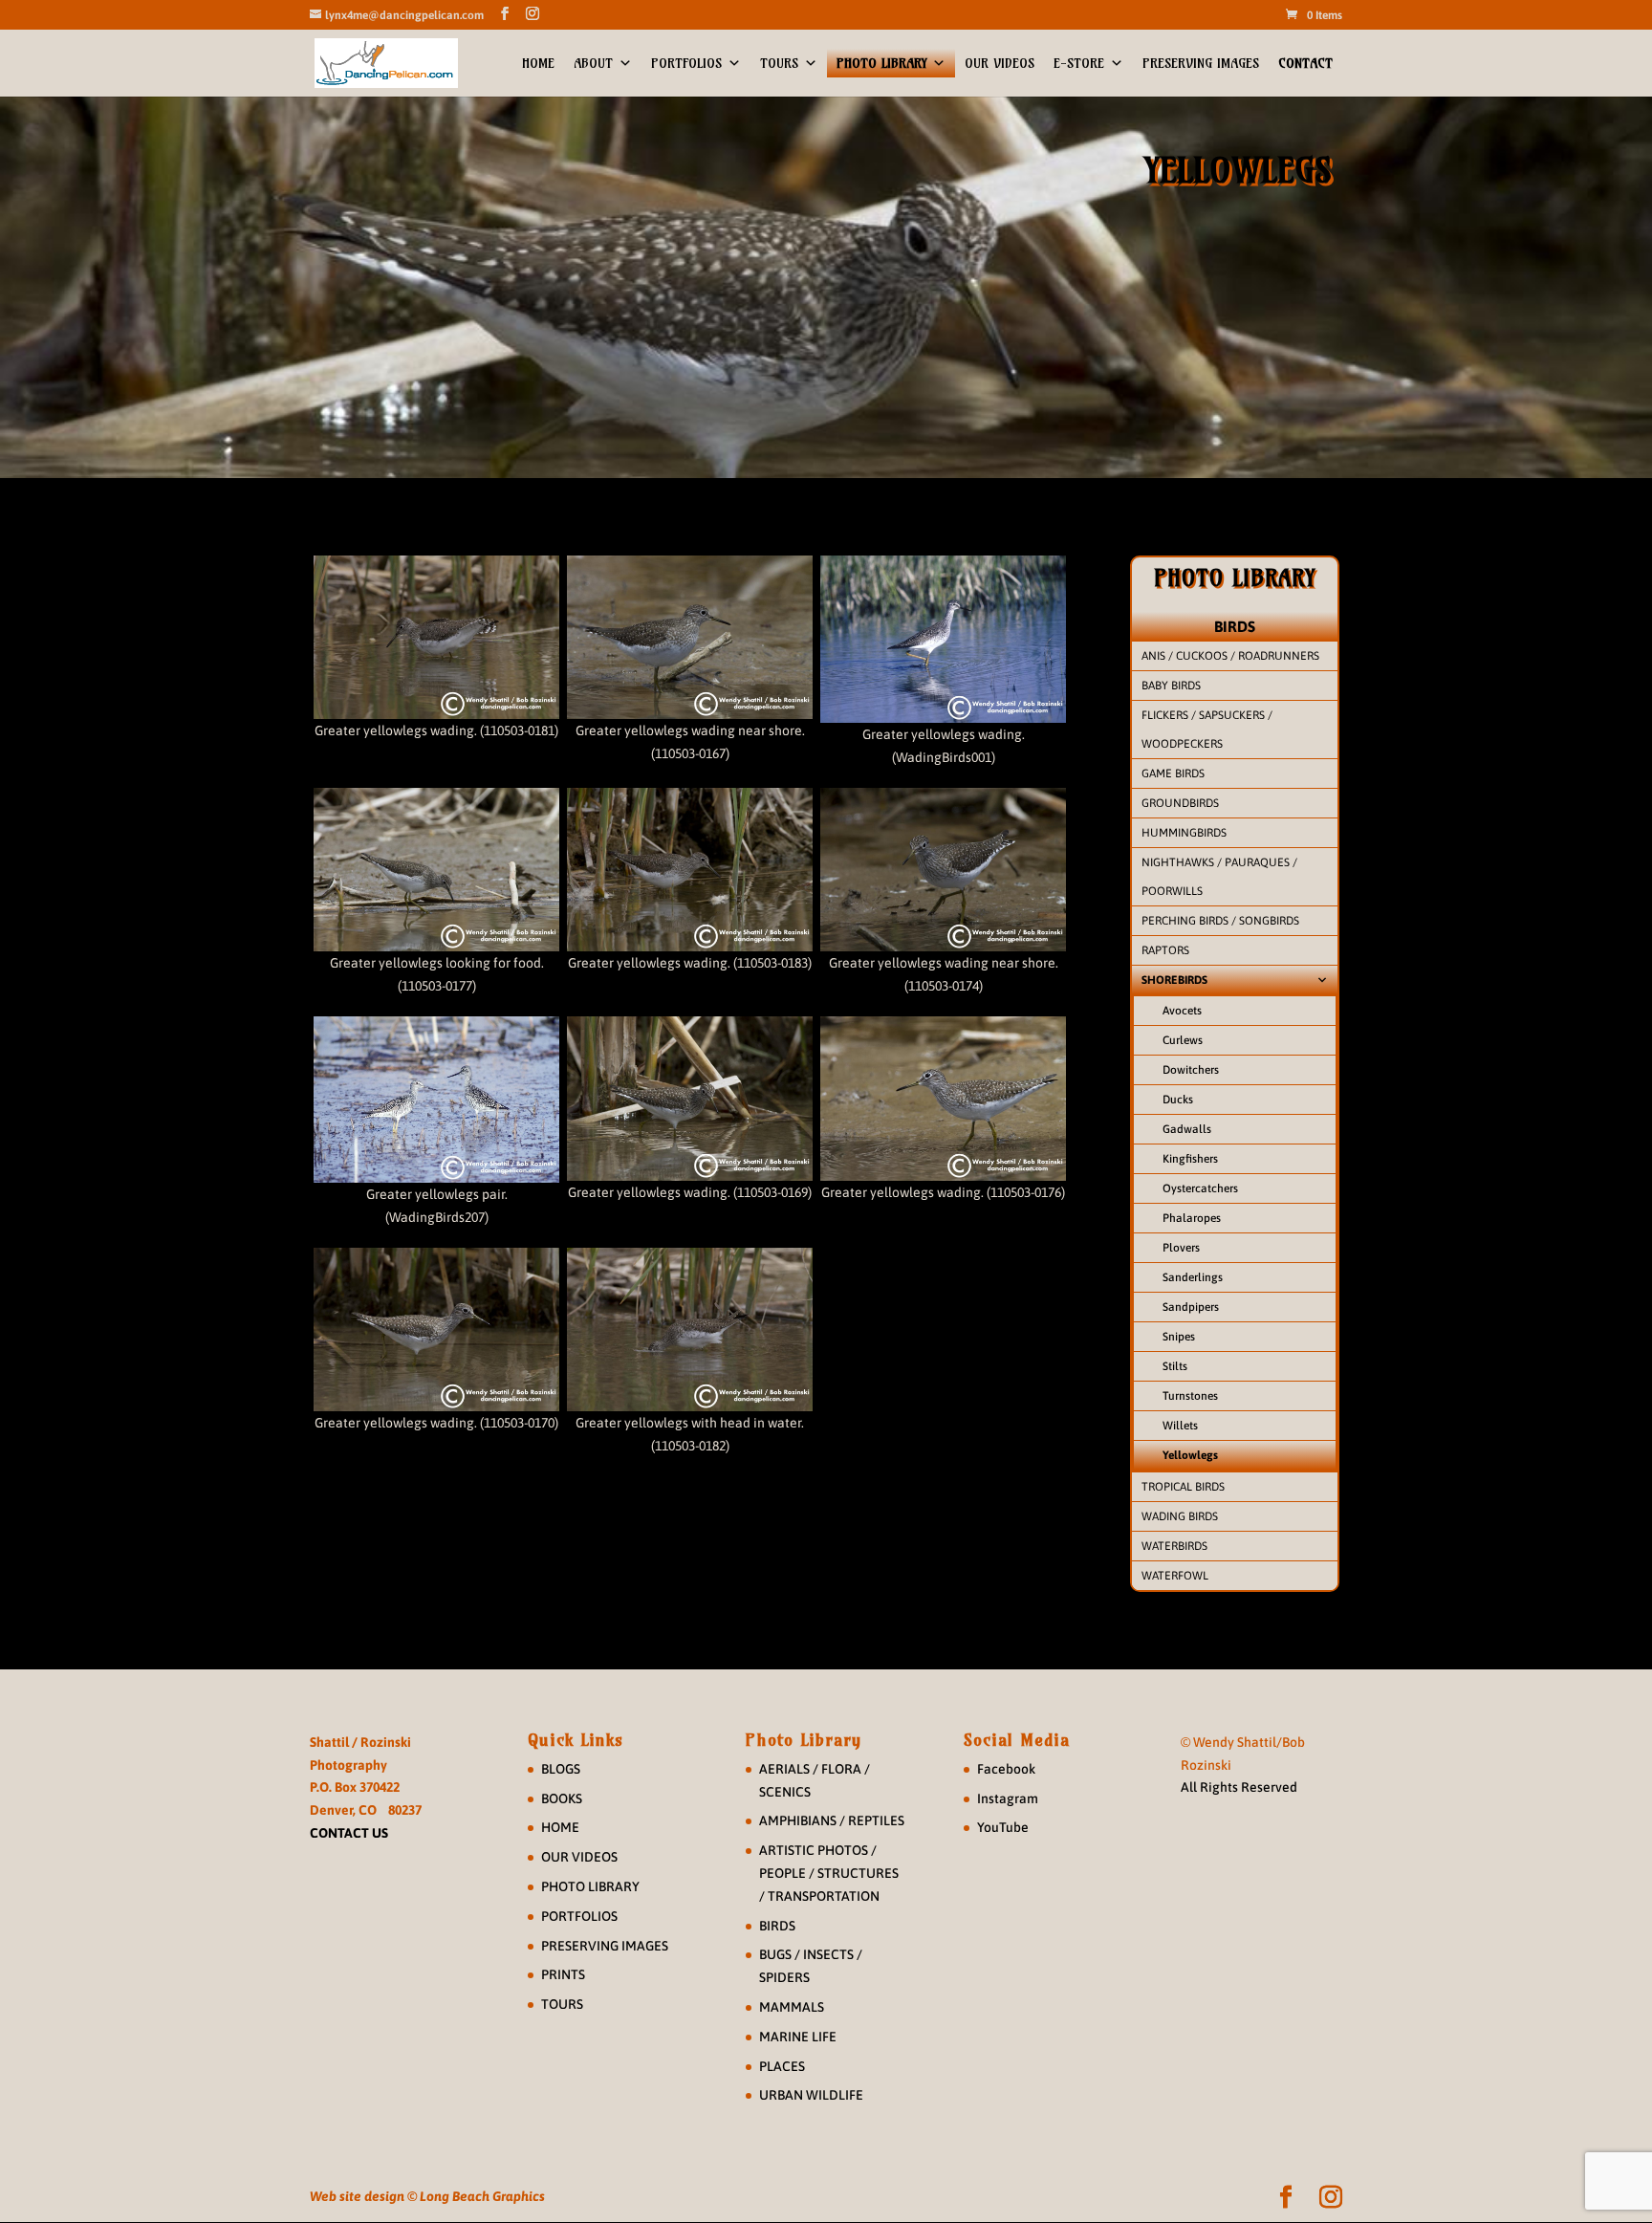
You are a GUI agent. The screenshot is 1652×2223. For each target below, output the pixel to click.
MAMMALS (792, 2007)
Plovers (1181, 1248)
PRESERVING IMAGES (1201, 63)
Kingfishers (1190, 1159)
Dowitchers (1191, 1070)
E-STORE (1079, 63)
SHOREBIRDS (1174, 980)
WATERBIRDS (1174, 1546)
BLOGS (561, 1769)
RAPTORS (1165, 950)
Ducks (1178, 1100)
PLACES (782, 2066)
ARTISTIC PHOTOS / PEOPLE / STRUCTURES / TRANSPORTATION (829, 1873)
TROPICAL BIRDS (1183, 1487)
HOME (538, 63)
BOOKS (562, 1798)
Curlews (1183, 1040)
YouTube (1003, 1827)
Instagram (1008, 1798)
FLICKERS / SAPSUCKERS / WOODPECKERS (1207, 730)
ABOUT (593, 63)
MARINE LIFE (798, 2037)
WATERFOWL (1175, 1576)
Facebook (1006, 1769)
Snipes (1179, 1337)
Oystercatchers (1200, 1188)
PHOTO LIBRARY (881, 63)
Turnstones (1190, 1396)
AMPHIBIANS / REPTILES (832, 1820)
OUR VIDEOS (1000, 63)
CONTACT (1305, 63)
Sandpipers (1191, 1307)
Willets (1180, 1426)
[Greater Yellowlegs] (436, 637)
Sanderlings (1193, 1277)
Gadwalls (1187, 1129)
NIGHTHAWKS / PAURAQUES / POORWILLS (1219, 877)
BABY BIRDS (1171, 686)
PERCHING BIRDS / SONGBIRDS (1220, 921)
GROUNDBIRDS (1180, 803)
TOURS (779, 63)
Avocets (1182, 1011)
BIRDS (1235, 626)
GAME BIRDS (1173, 774)
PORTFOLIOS (686, 63)
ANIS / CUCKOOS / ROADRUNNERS (1230, 656)
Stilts (1175, 1366)
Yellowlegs (1190, 1455)
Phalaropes (1192, 1218)
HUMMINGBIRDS (1184, 833)
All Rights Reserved (1239, 1787)
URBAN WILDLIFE (811, 2095)
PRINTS (563, 1974)
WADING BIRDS (1180, 1516)
